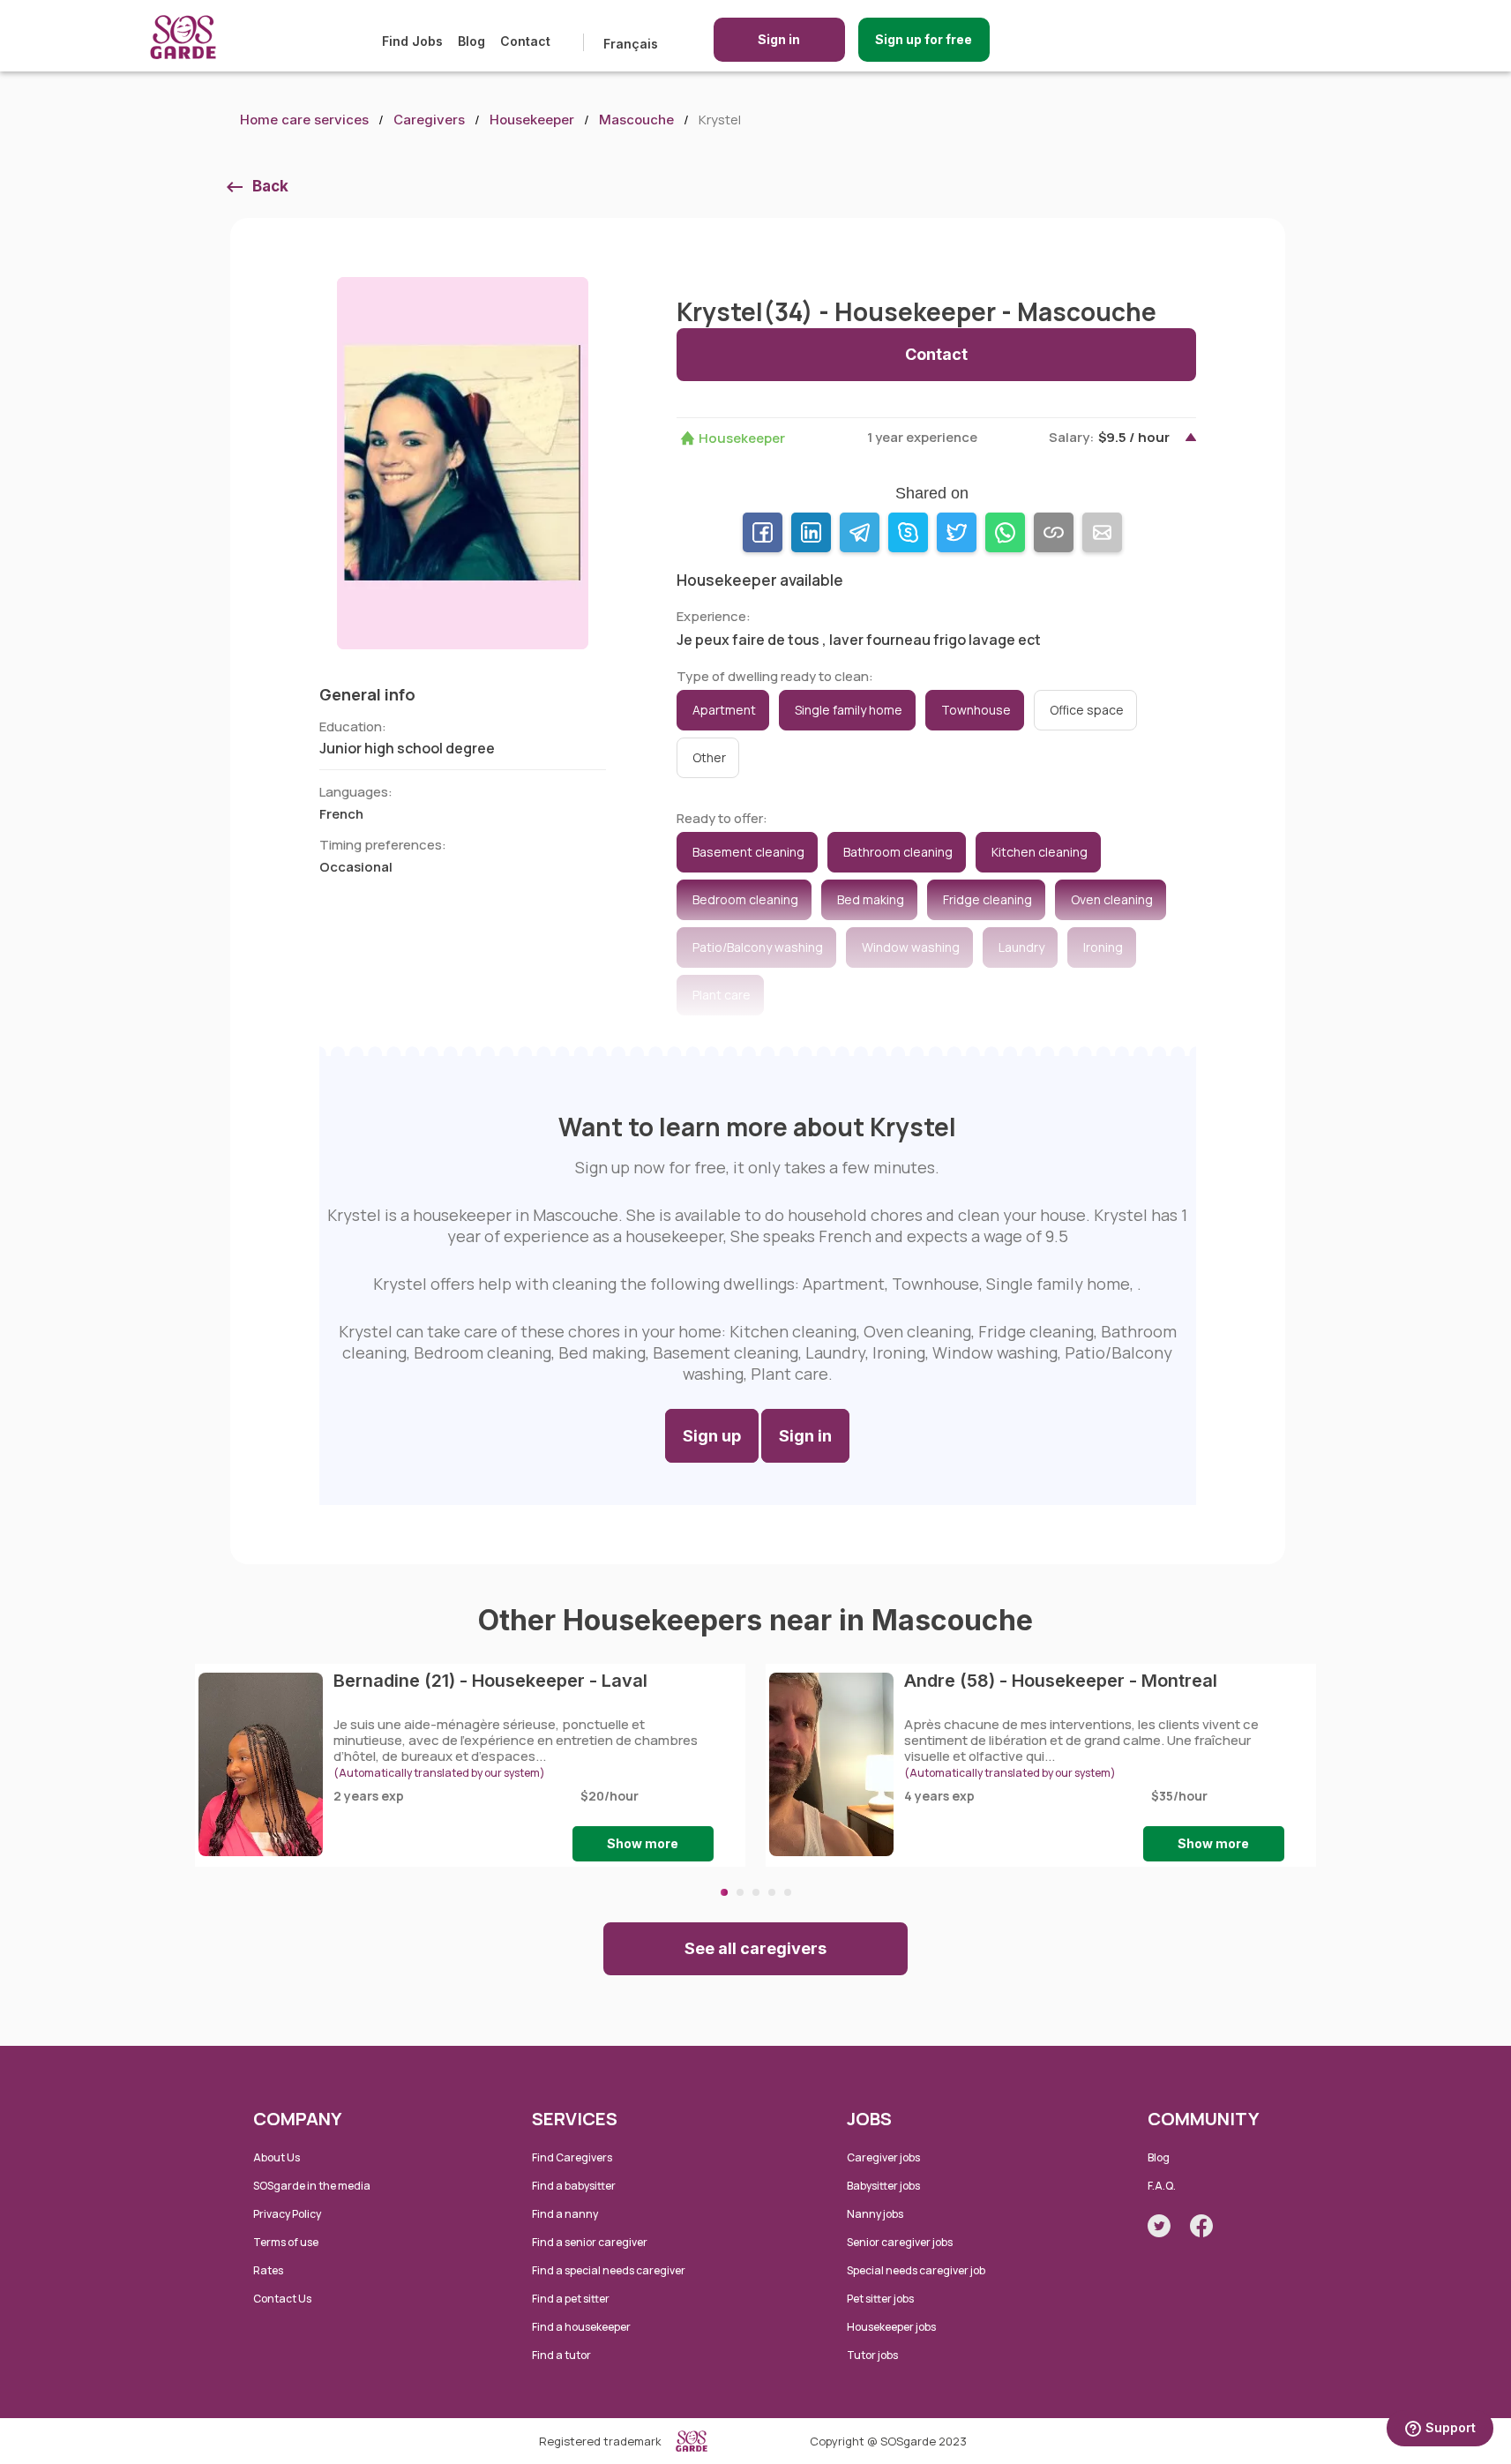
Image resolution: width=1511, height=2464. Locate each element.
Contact (525, 41)
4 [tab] (772, 1892)
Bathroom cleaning (898, 852)
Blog (471, 41)
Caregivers (429, 120)
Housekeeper (532, 120)
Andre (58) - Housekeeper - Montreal (1061, 1681)
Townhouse (976, 710)
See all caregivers (755, 1948)
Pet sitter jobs (880, 2299)
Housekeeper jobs (891, 2327)
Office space (1087, 710)
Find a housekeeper (581, 2327)
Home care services (304, 120)
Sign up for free (924, 39)
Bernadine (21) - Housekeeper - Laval (490, 1681)
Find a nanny (565, 2214)
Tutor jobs (872, 2355)
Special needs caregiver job (916, 2270)
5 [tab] (788, 1892)
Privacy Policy (287, 2214)
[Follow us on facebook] (1201, 2226)
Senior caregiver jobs (900, 2242)
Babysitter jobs (883, 2186)
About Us (277, 2157)
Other (709, 757)
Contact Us (282, 2299)
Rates (268, 2270)
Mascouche (636, 120)
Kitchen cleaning (1040, 852)
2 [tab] (740, 1892)
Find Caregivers (572, 2157)
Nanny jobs (875, 2214)
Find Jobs (412, 41)
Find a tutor (561, 2355)
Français (631, 44)
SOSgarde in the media (312, 2186)
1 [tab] (724, 1892)
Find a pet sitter (571, 2299)
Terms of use (286, 2242)
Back (270, 186)
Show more (643, 1843)
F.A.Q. (1162, 2186)
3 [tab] (756, 1892)
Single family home (849, 710)
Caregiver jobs (883, 2157)
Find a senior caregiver (590, 2242)
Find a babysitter (574, 2186)
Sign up (712, 1436)
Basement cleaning (748, 852)
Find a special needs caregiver (609, 2270)
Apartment (724, 710)
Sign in (779, 39)
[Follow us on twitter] (1159, 2226)
